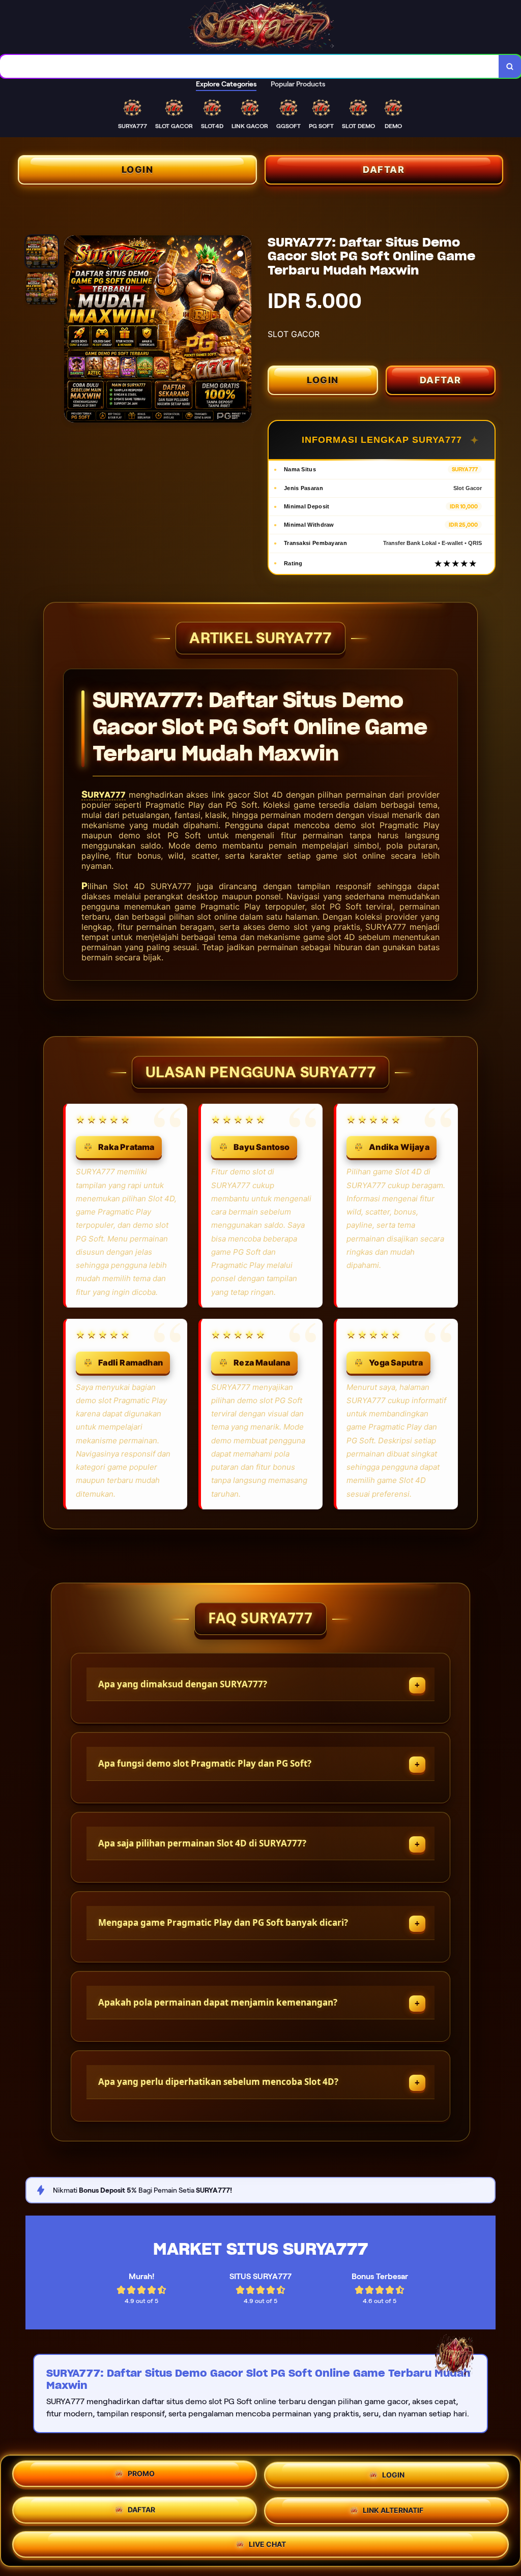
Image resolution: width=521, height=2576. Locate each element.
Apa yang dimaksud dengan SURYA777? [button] (183, 1684)
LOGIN (138, 170)
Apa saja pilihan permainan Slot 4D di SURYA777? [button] (202, 1843)
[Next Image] (243, 330)
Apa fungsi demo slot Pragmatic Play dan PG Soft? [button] (205, 1763)
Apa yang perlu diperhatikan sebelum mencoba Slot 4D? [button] (218, 2082)
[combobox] (250, 66)
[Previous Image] (72, 330)
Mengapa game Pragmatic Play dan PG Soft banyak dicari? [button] (223, 1922)
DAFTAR (384, 170)
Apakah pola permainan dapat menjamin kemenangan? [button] (218, 2002)
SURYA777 (104, 795)
